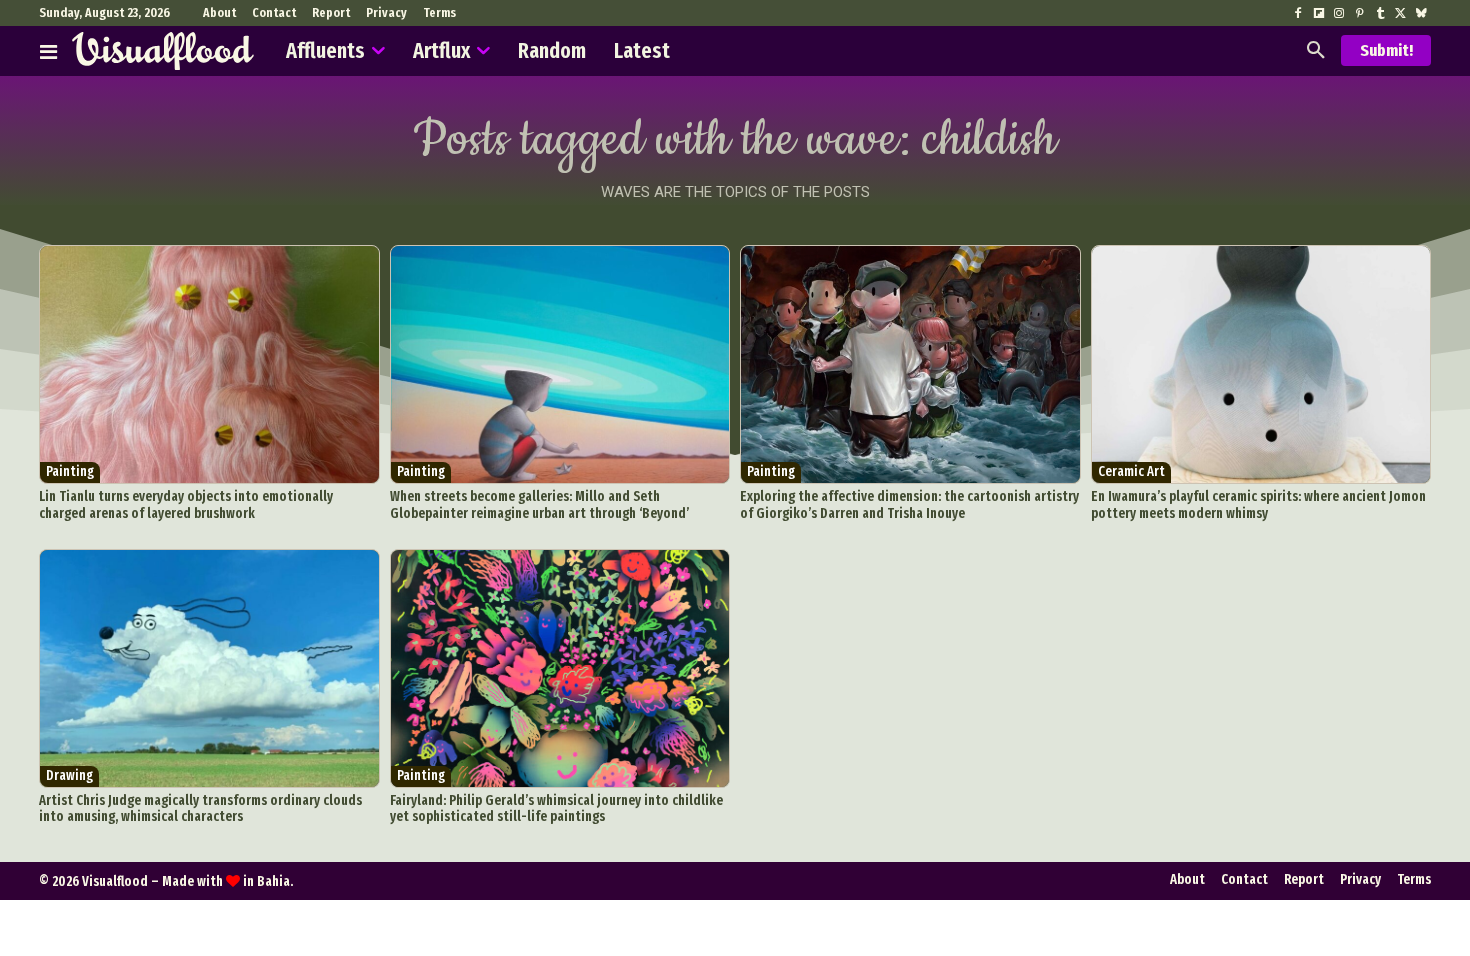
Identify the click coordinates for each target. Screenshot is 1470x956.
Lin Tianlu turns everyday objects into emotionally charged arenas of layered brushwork (186, 505)
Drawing (69, 775)
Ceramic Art (1131, 471)
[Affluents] (48, 51)
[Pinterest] (1359, 14)
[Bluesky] (1421, 14)
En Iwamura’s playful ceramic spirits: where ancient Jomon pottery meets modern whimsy (1258, 505)
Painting (70, 471)
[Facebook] (1298, 14)
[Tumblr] (1380, 14)
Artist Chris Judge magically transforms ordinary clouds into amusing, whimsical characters (200, 809)
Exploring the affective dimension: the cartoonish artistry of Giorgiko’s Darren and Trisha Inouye (909, 505)
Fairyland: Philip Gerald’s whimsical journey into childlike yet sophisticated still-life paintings (556, 809)
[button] (1316, 51)
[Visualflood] (163, 51)
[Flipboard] (1319, 14)
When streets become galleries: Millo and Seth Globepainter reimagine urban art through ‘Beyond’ (539, 505)
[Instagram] (1339, 14)
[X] (1400, 14)
